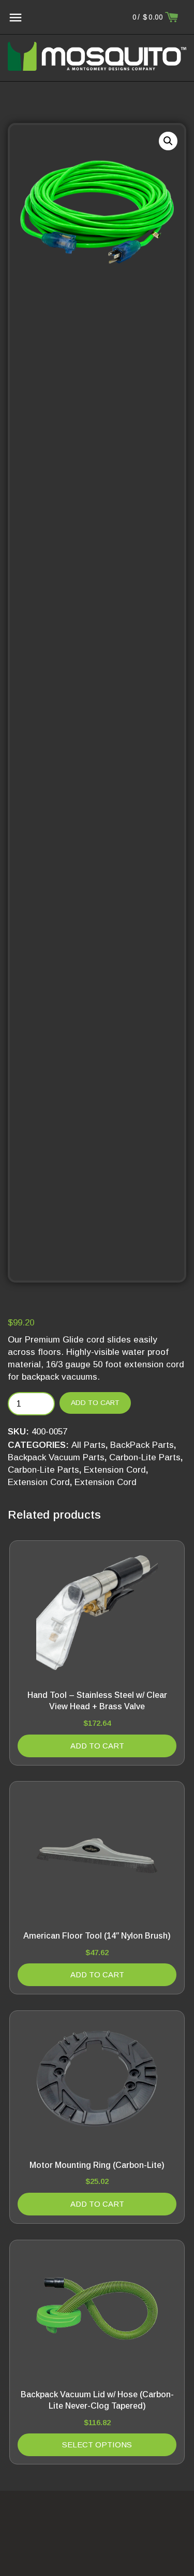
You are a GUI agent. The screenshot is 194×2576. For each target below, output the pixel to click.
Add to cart (95, 1403)
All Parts (88, 1445)
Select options (97, 2445)
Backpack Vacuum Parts (56, 1457)
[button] (168, 141)
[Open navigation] (16, 18)
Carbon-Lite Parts (145, 1457)
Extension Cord (115, 1470)
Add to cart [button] (97, 1746)
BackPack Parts (142, 1445)
